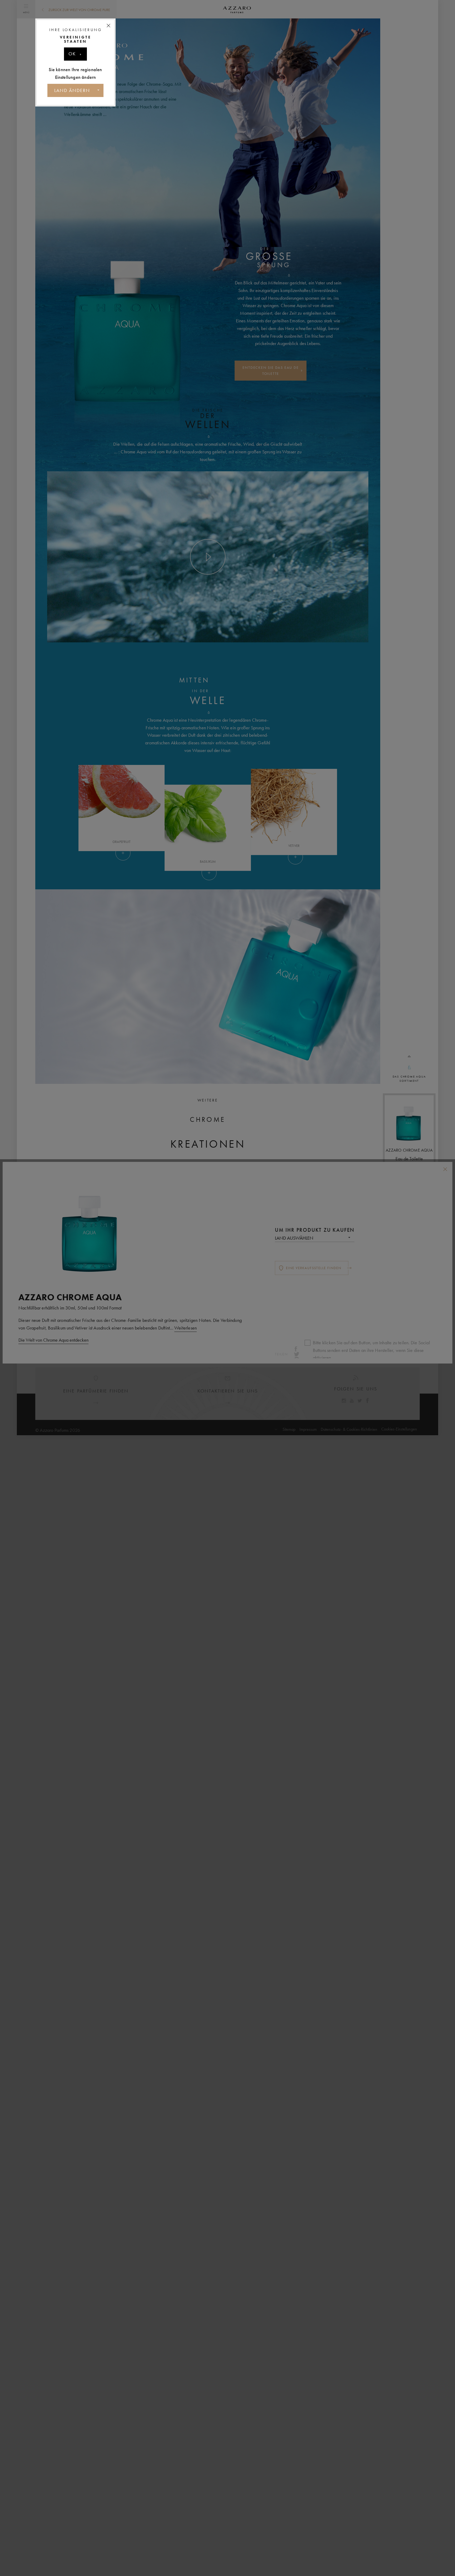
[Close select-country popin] (108, 26)
